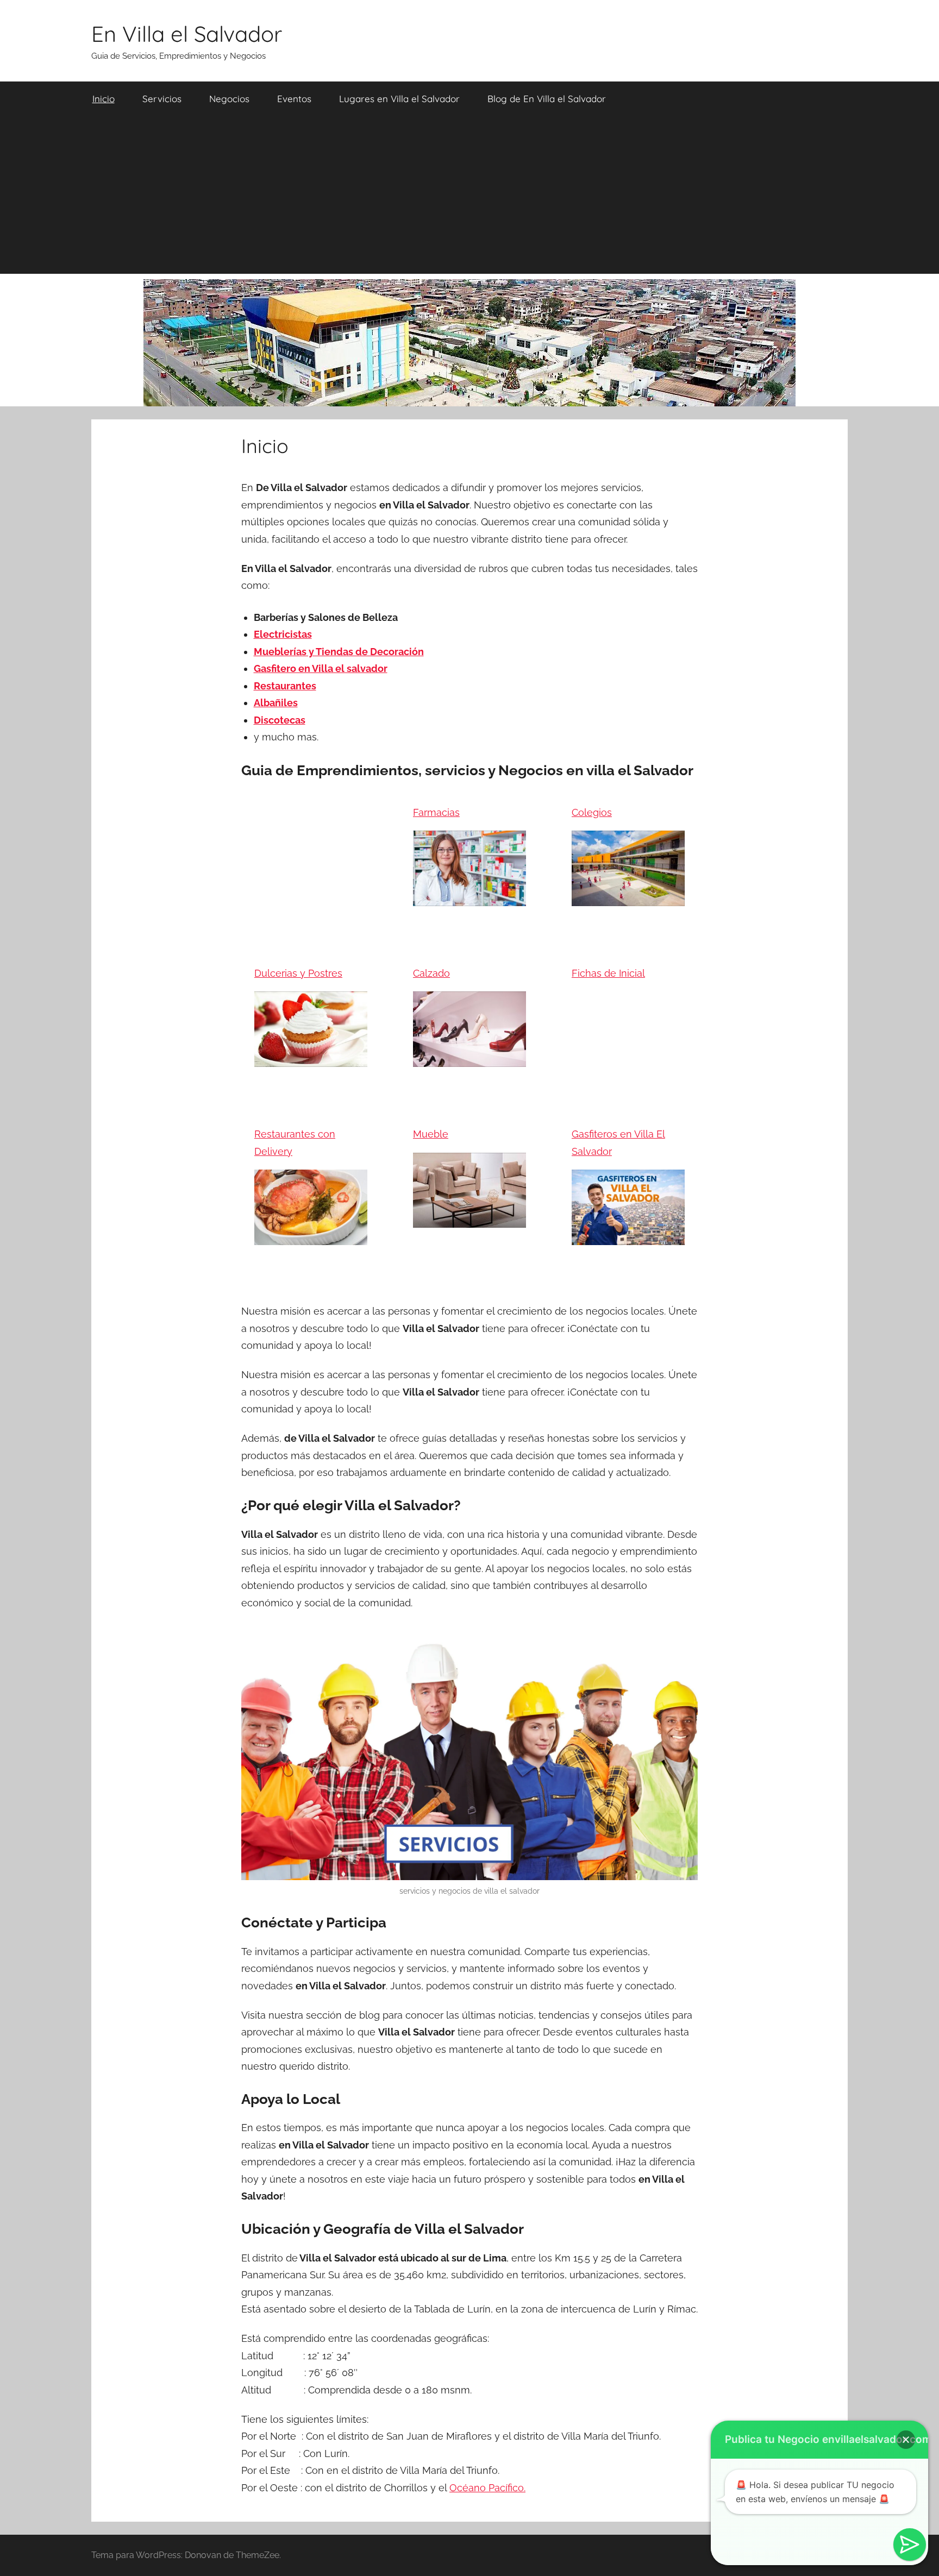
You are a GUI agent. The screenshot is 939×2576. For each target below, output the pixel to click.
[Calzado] (469, 1058)
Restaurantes (285, 686)
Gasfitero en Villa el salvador (321, 668)
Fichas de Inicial (608, 973)
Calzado (431, 973)
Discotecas (280, 720)
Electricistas (283, 634)
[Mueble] (469, 1219)
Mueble (431, 1134)
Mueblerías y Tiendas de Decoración (339, 652)
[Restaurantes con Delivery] (311, 1236)
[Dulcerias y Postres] (311, 1058)
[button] (906, 2440)
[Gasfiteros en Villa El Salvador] (628, 1236)
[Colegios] (628, 897)
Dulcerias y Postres (298, 973)
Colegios (592, 812)
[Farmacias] (469, 897)
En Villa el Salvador (187, 34)
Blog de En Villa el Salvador (547, 99)
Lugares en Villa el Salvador (399, 99)
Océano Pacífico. (487, 2488)
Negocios (229, 99)
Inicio (104, 99)
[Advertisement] (469, 198)
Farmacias (436, 812)
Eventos (294, 99)
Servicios (162, 99)
